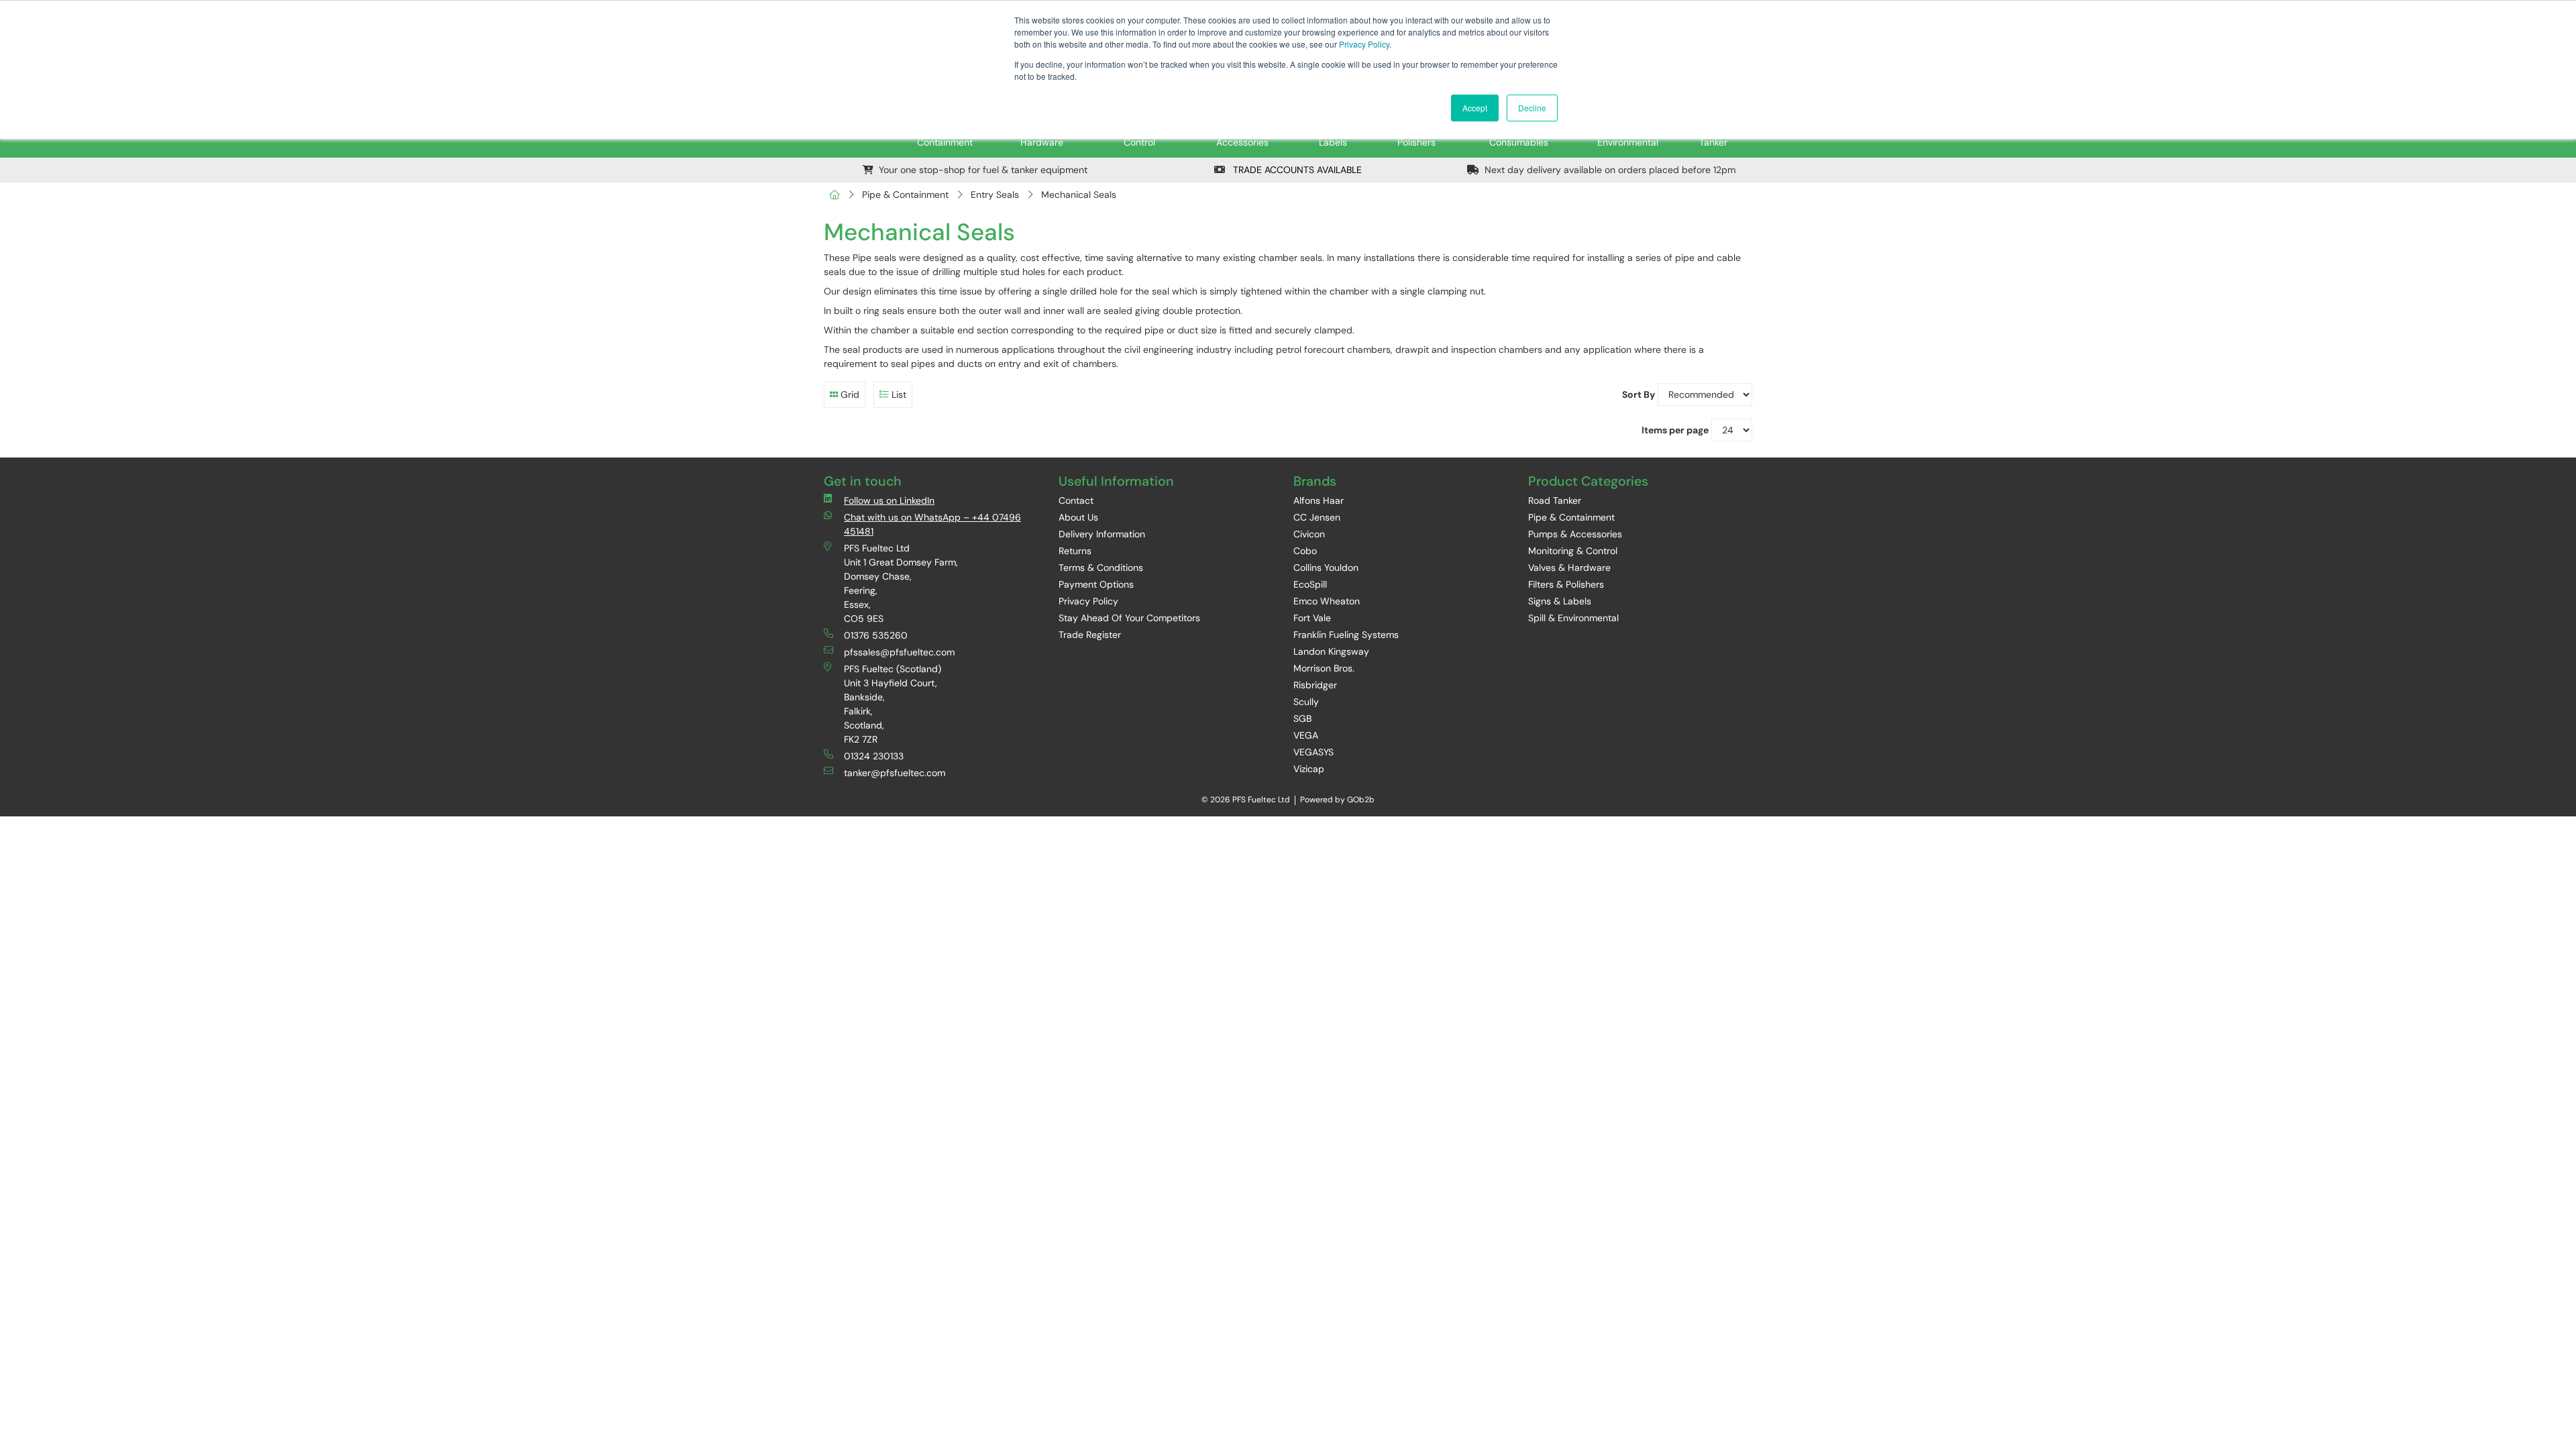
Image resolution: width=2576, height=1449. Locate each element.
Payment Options (1096, 584)
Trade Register (1090, 635)
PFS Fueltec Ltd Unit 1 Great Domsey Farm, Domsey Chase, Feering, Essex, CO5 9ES (901, 583)
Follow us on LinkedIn (889, 500)
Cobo (1305, 551)
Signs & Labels (1560, 601)
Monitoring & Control (1573, 551)
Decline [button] (1532, 108)
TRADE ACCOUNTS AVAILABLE (1296, 170)
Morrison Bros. (1324, 668)
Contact (1076, 500)
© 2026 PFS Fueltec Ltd (1246, 800)
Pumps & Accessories (1575, 534)
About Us (1078, 517)
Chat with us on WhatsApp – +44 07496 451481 (932, 524)
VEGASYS (1313, 752)
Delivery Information (1102, 534)
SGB (1302, 718)
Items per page (1675, 430)
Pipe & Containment (905, 195)
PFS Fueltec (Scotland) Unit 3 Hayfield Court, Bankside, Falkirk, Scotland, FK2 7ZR (893, 704)
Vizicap (1309, 769)
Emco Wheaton (1327, 601)
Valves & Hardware (1569, 568)
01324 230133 (874, 756)
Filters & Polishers (1566, 584)
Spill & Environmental (1573, 618)
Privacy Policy (1364, 44)
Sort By (1639, 394)
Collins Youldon (1326, 568)
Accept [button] (1475, 108)
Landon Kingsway (1331, 651)
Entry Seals (995, 195)
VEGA (1306, 735)
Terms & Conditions (1101, 568)
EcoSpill (1310, 584)
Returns (1075, 551)
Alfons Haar (1319, 500)
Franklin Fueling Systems (1346, 635)
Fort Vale (1312, 618)
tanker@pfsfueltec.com (895, 773)
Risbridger (1315, 685)
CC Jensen (1317, 517)
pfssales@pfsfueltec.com (899, 652)
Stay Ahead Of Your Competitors (1129, 618)
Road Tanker (1555, 500)
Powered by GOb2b (1337, 800)
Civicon (1309, 534)
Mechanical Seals (1079, 195)
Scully (1306, 702)
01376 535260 (876, 635)
